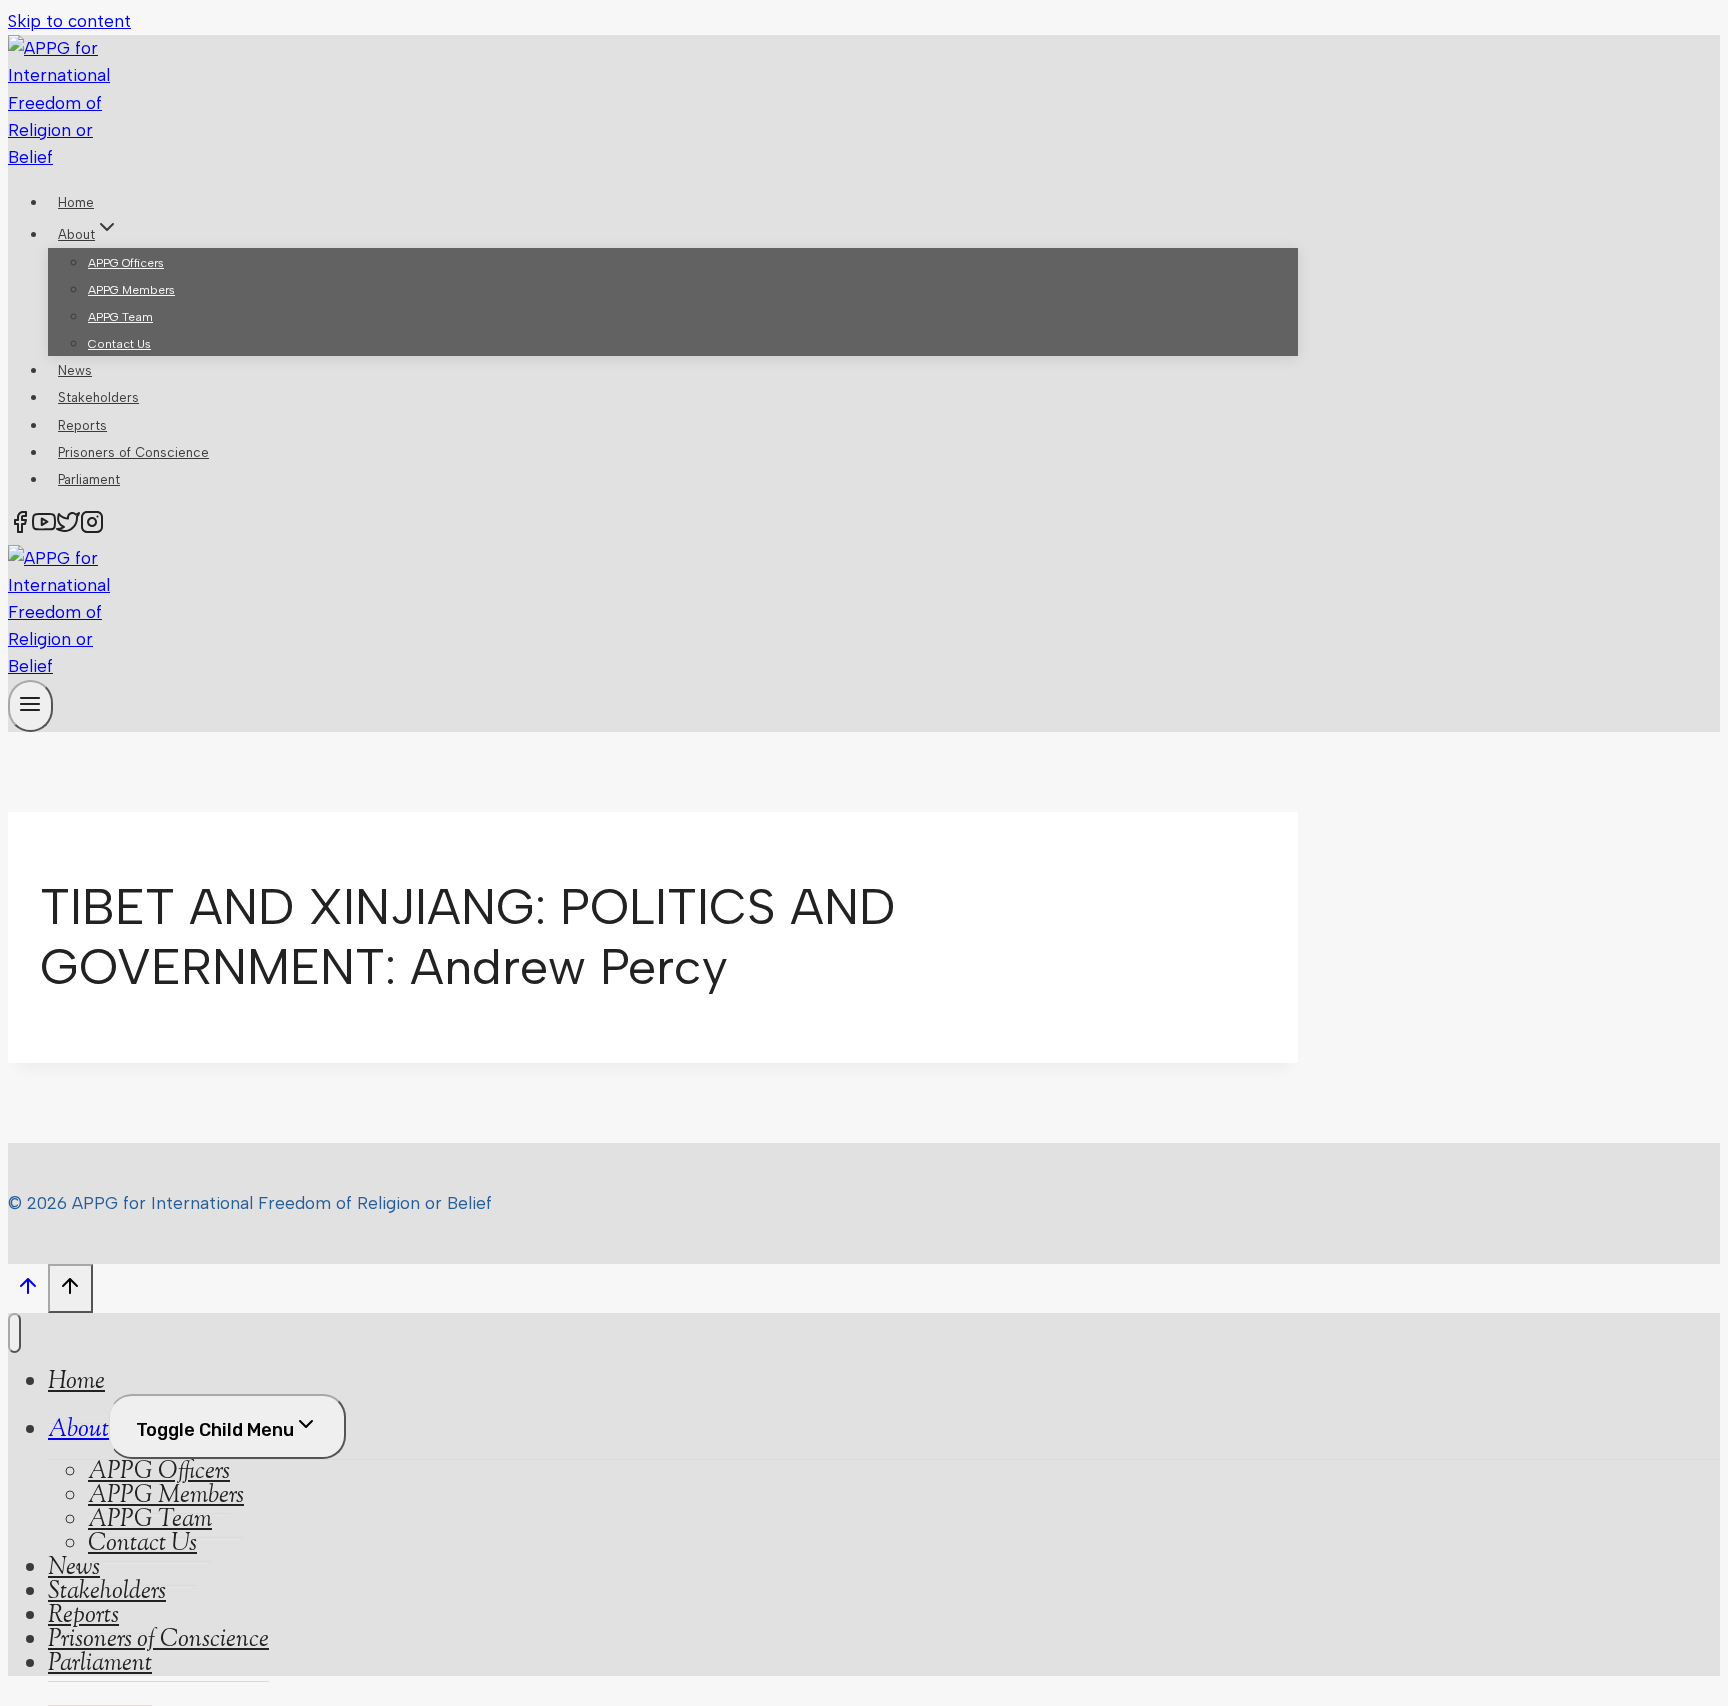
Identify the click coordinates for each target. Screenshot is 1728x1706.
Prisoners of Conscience (133, 452)
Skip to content (69, 21)
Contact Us (119, 344)
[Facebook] (20, 526)
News (75, 370)
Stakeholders (98, 397)
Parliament (89, 479)
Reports (82, 425)
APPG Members (131, 290)
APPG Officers (126, 263)
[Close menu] (14, 1333)
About (78, 1430)
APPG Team (120, 317)
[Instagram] (92, 526)
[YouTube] (44, 526)
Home (76, 202)
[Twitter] (68, 526)
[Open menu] (30, 705)
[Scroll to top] (28, 1291)
